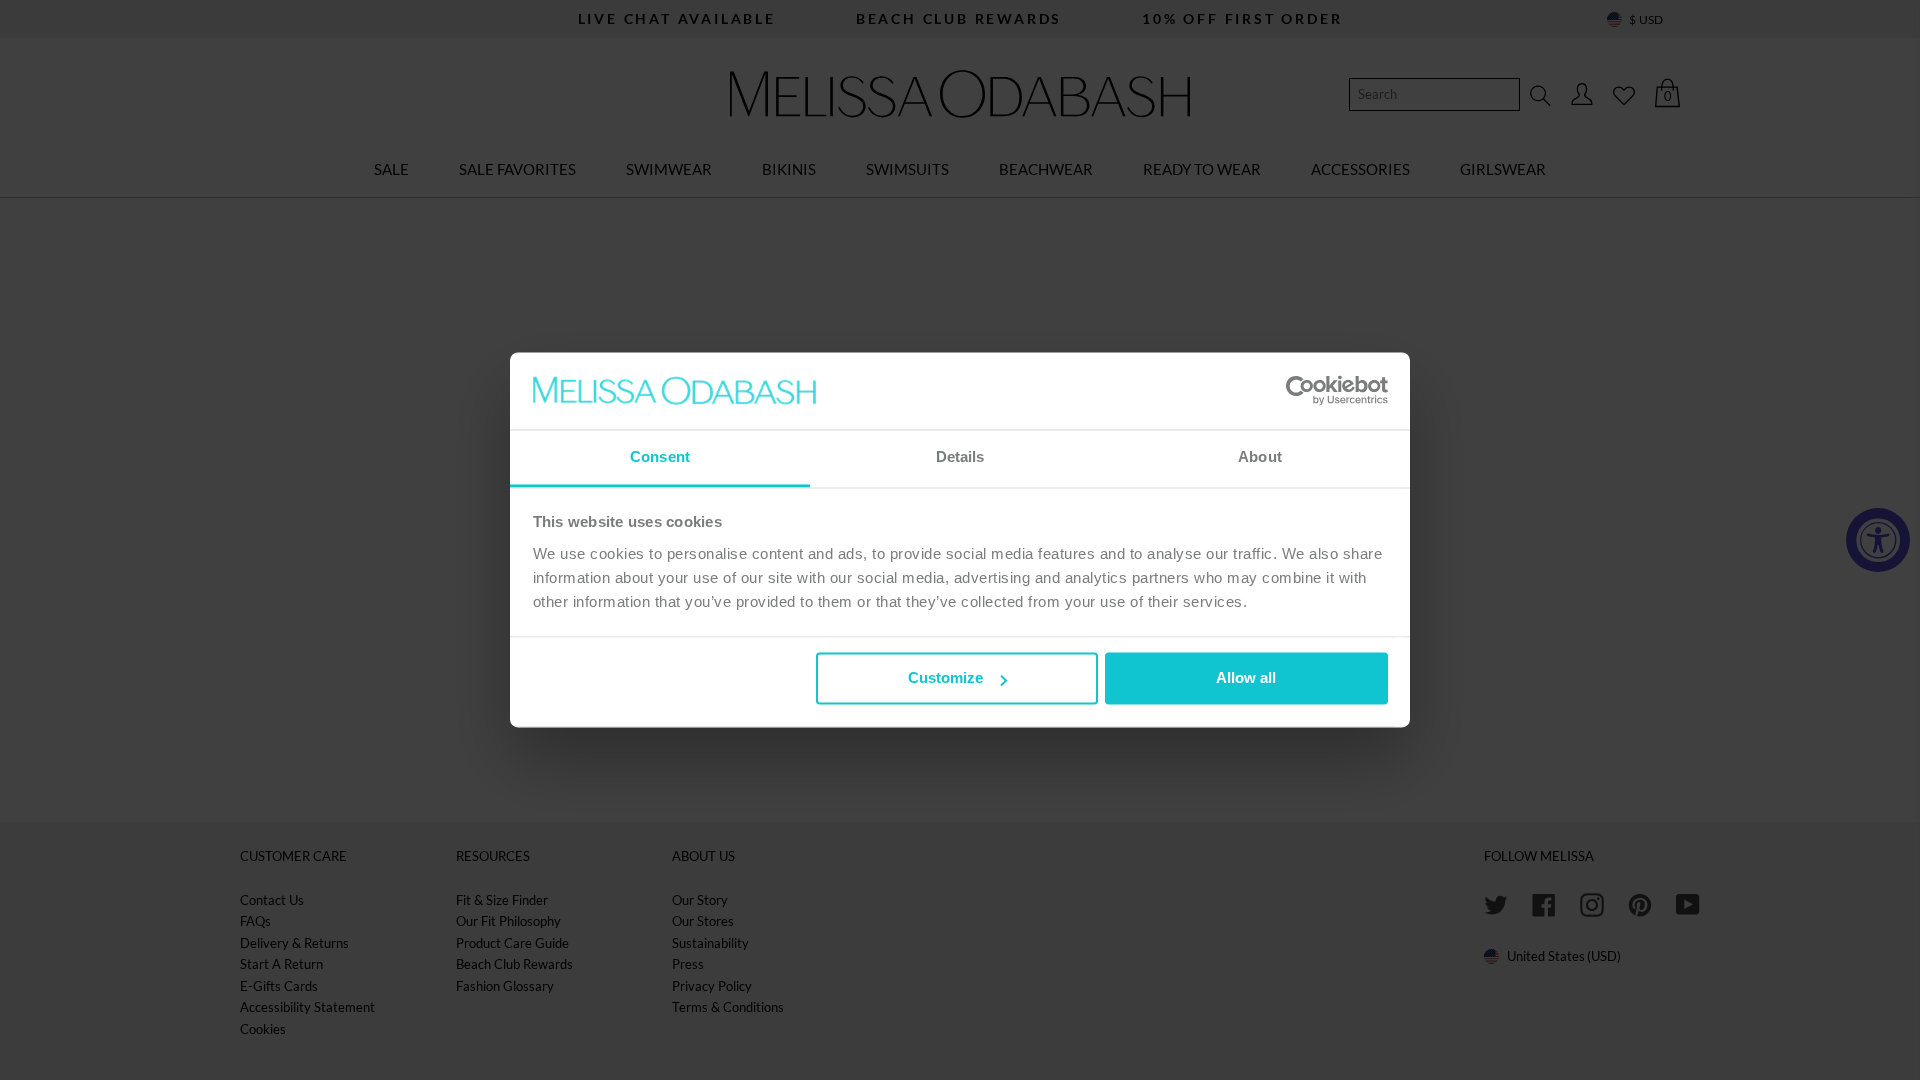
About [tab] (1260, 456)
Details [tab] (960, 456)
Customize (945, 678)
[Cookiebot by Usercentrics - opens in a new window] (1300, 391)
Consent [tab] (660, 456)
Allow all (1246, 678)
